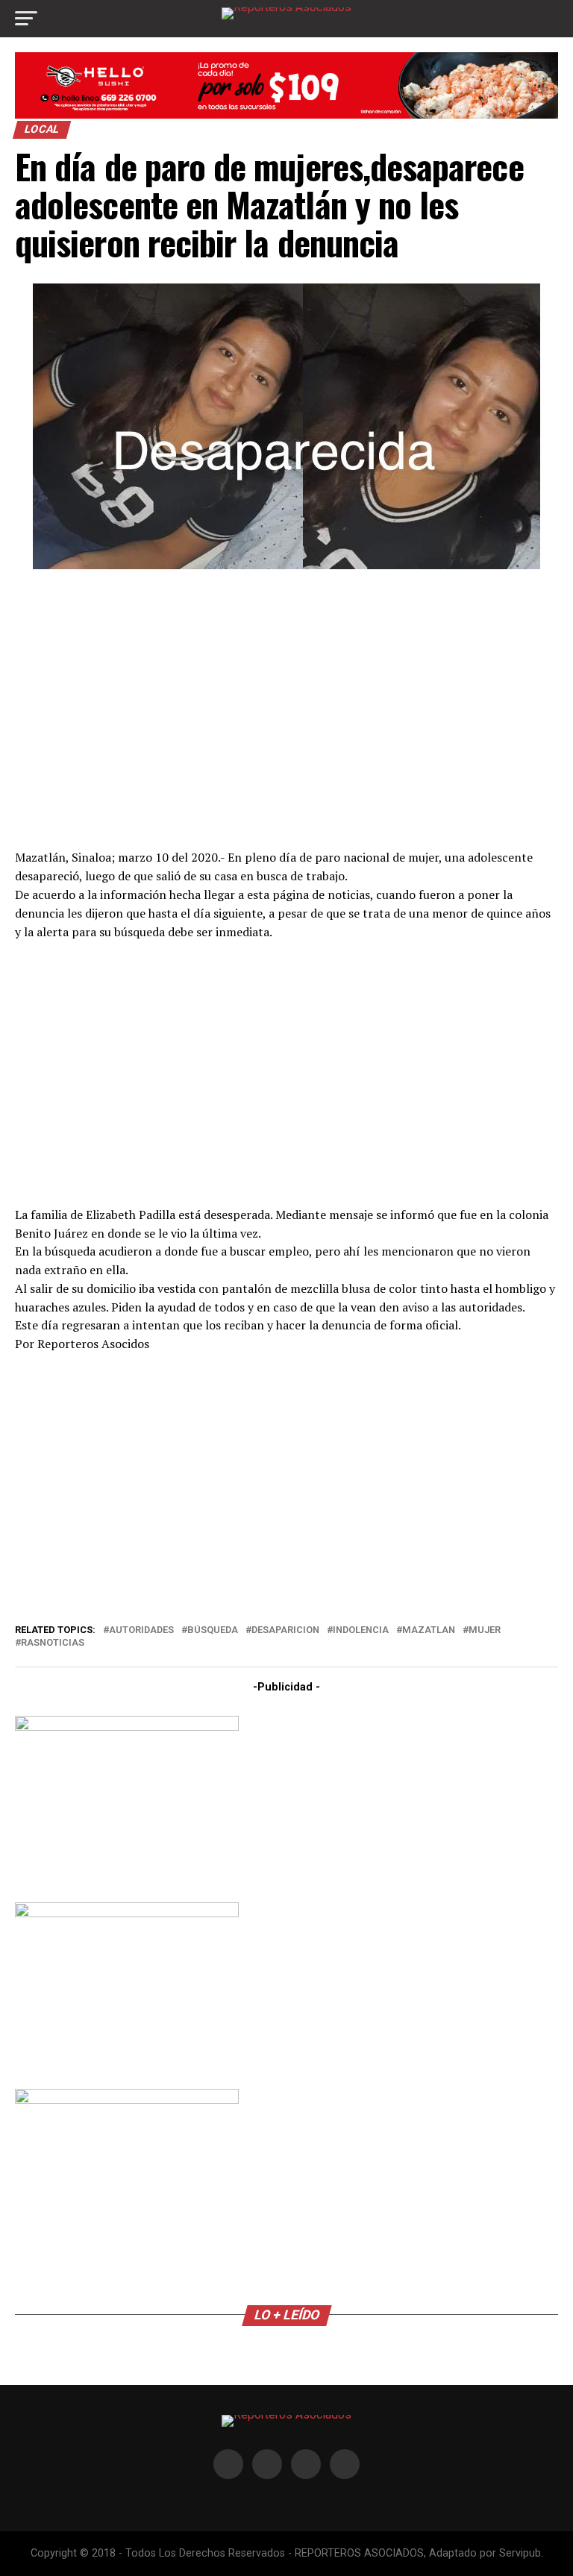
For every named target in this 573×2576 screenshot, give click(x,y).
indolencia (361, 1630)
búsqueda (213, 1630)
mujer (485, 1630)
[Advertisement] (286, 707)
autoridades (141, 1630)
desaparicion (285, 1630)
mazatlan (429, 1630)
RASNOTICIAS (53, 1643)
